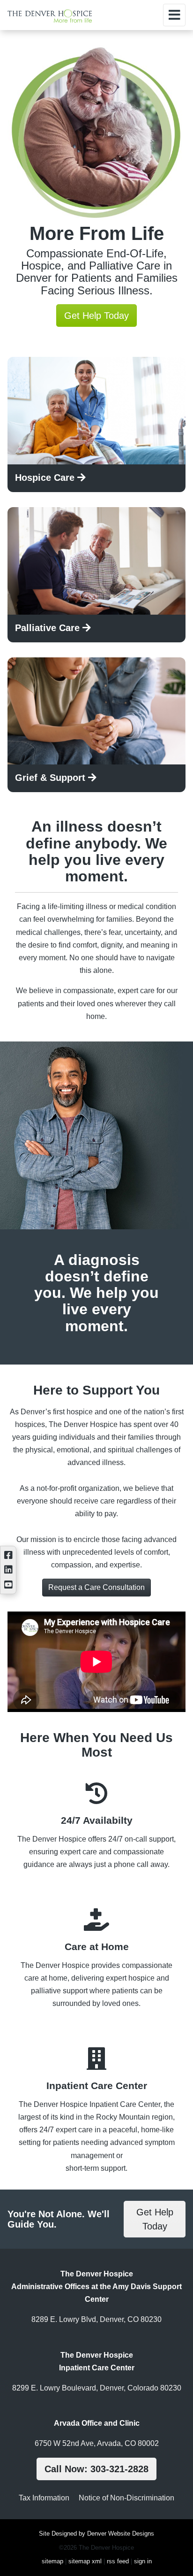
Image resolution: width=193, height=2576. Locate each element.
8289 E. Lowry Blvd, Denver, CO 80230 (96, 2319)
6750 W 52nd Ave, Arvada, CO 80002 (97, 2443)
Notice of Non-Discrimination (126, 2498)
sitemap (52, 2561)
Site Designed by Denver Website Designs (96, 2534)
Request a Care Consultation (96, 1587)
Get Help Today (96, 316)
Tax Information (44, 2498)
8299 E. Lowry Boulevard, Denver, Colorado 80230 (97, 2388)
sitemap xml (85, 2561)
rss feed (118, 2561)
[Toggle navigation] (174, 15)
